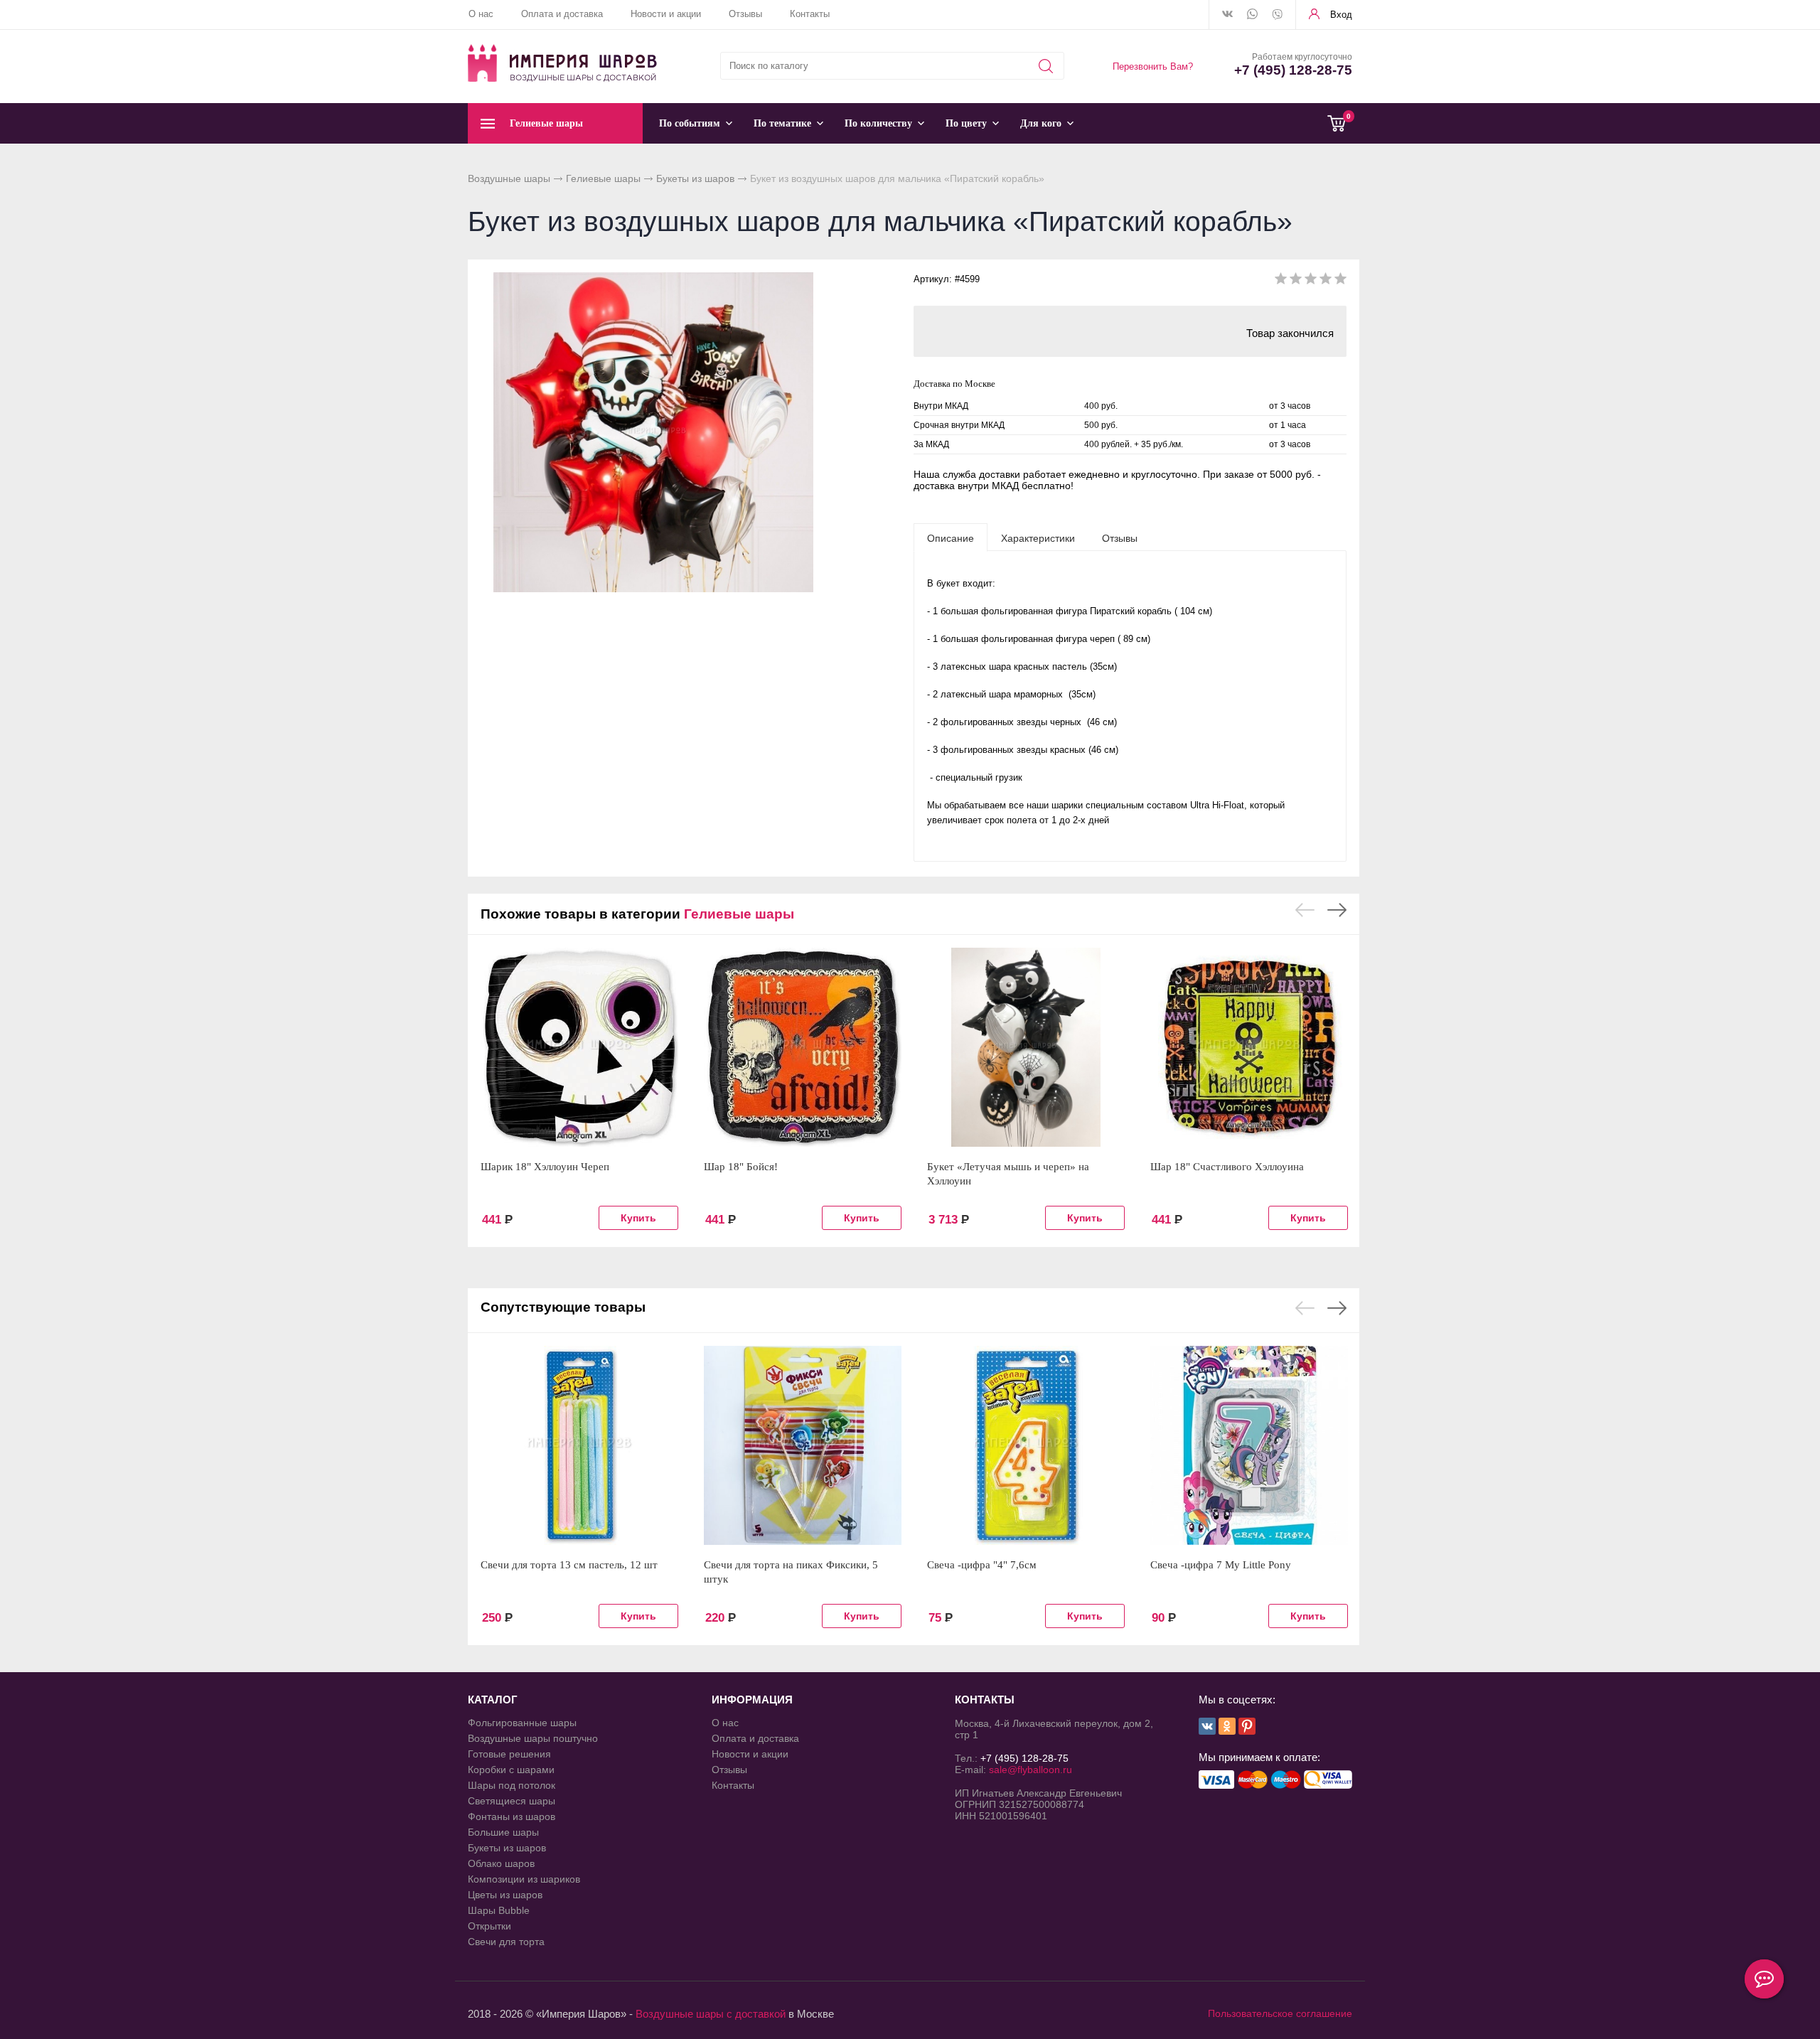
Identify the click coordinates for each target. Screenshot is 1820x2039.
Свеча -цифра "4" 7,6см (982, 1565)
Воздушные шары (509, 178)
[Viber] (1277, 16)
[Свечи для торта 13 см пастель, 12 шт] (579, 1445)
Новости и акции (666, 14)
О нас (481, 14)
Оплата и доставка (562, 14)
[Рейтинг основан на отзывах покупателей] (1311, 281)
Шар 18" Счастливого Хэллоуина (1227, 1167)
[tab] (951, 537)
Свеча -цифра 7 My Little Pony (1221, 1565)
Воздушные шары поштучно (533, 1738)
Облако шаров (501, 1863)
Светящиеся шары (512, 1801)
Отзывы (745, 14)
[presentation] (951, 537)
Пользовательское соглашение (1280, 2013)
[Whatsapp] (1252, 15)
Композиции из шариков (524, 1879)
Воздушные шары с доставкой (711, 2014)
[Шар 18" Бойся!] (803, 1047)
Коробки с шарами (511, 1770)
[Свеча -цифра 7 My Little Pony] (1249, 1445)
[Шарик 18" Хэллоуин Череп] (579, 1047)
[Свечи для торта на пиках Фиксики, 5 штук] (803, 1445)
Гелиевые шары (603, 178)
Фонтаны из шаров (512, 1816)
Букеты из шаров (695, 178)
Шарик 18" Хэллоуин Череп (545, 1167)
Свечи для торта (506, 1942)
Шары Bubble (499, 1910)
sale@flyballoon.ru (1031, 1770)
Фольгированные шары (522, 1723)
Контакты (810, 14)
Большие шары (503, 1832)
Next (1337, 910)
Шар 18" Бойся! (741, 1167)
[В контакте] (1227, 15)
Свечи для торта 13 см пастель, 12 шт (569, 1565)
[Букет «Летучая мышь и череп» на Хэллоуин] (1026, 1047)
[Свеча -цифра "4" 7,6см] (1026, 1445)
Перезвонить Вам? (1153, 66)
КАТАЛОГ (493, 1700)
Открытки (489, 1926)
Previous (1305, 910)
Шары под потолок (512, 1785)
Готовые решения (509, 1754)
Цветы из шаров (505, 1895)
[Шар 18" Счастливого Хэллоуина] (1249, 1047)
